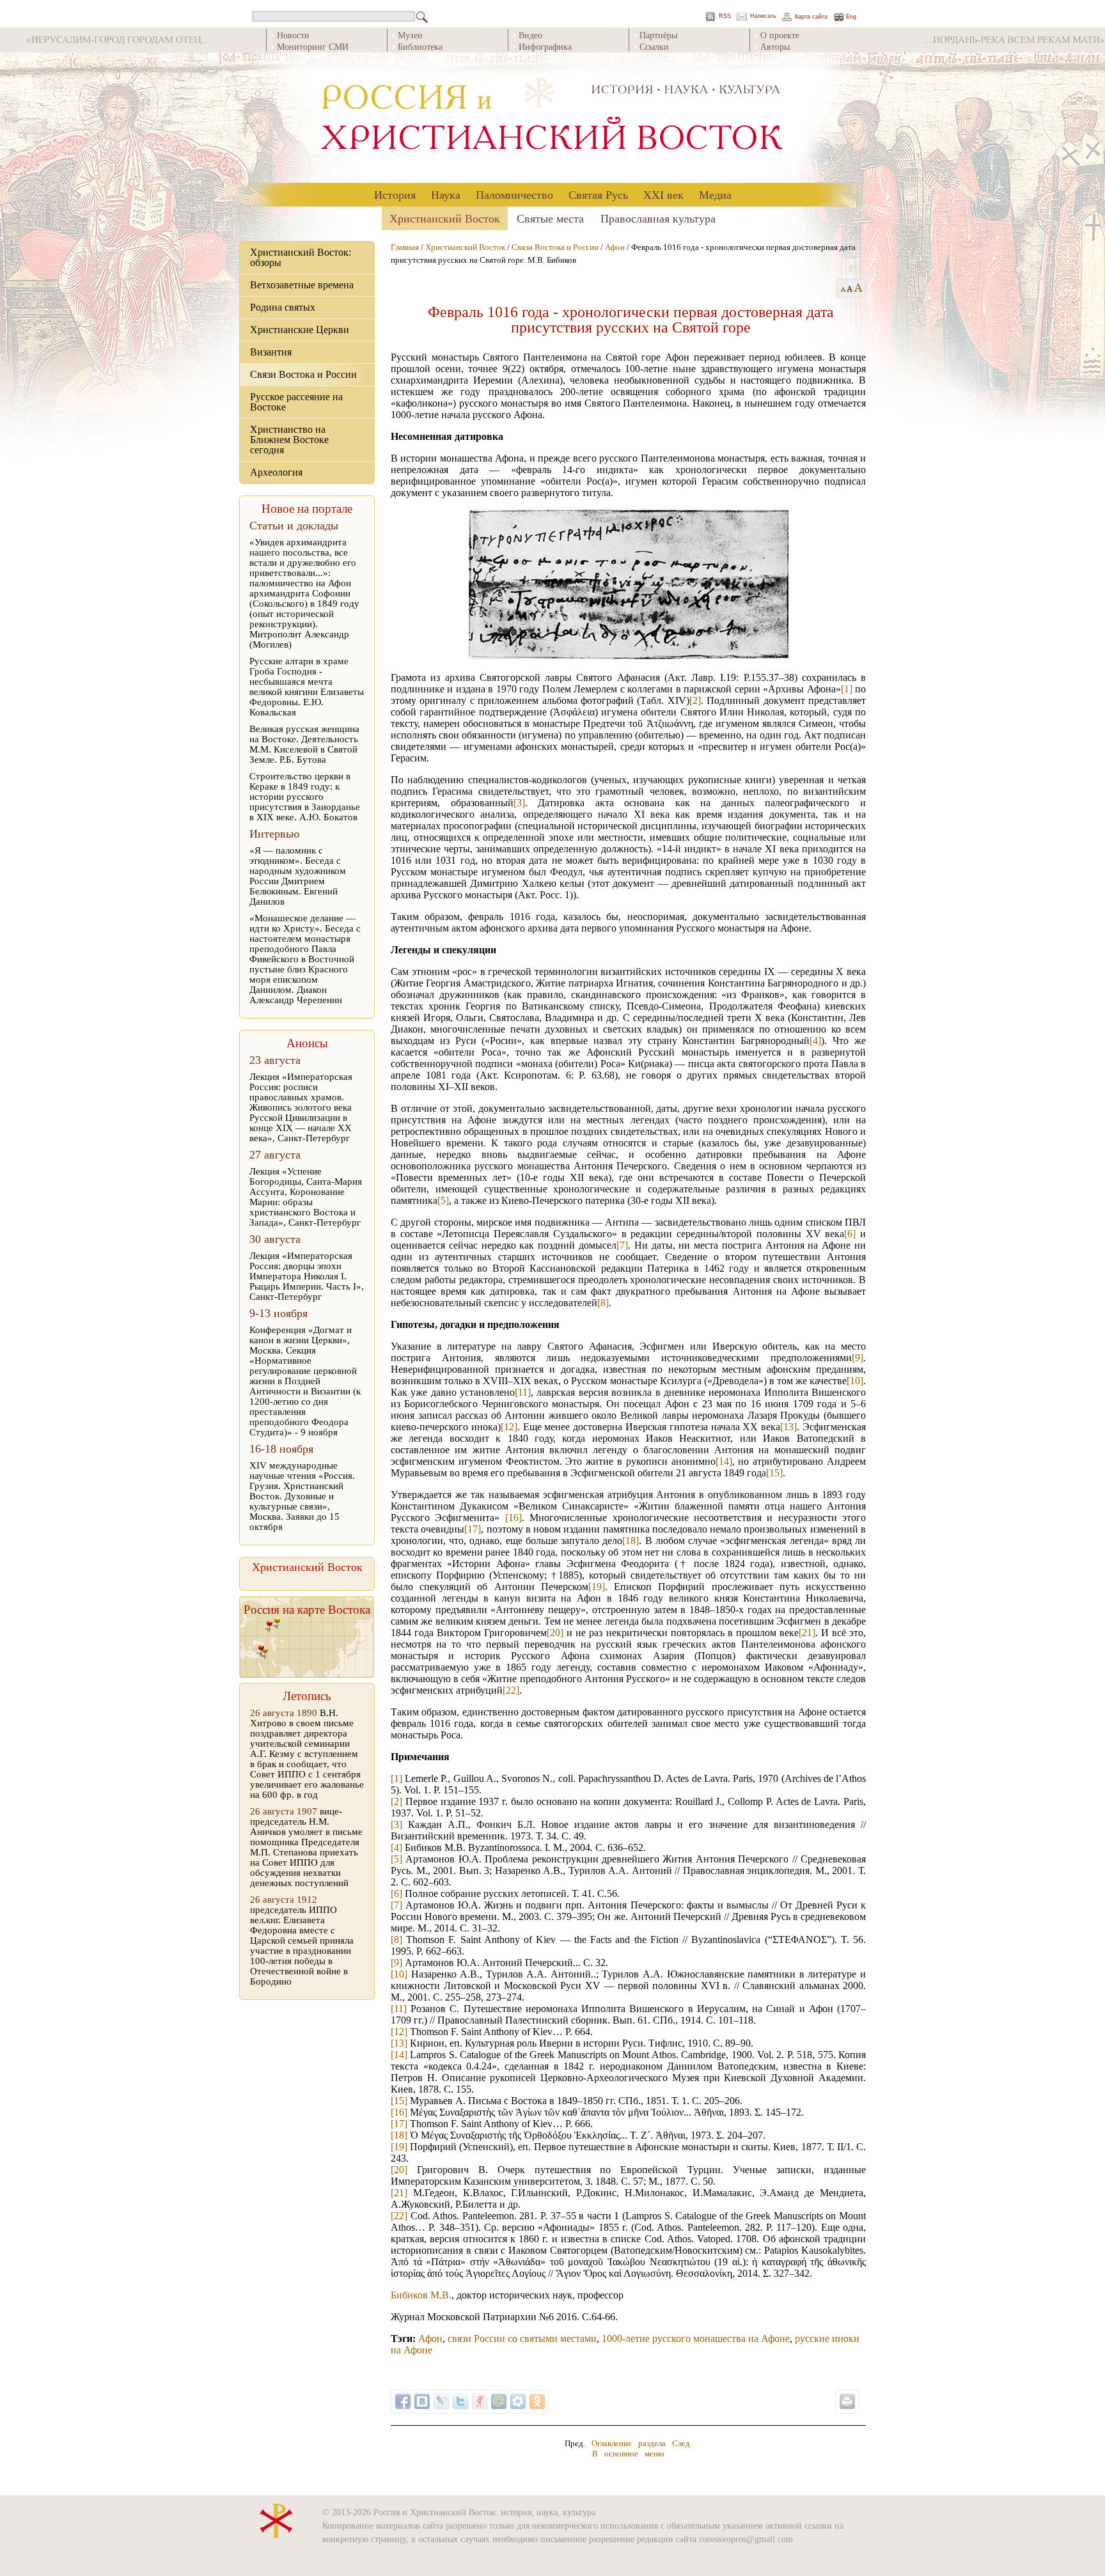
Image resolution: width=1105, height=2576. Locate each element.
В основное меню (628, 2454)
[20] (555, 1633)
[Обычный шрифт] (841, 288)
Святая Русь (598, 194)
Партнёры (658, 35)
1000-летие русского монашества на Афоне (696, 2338)
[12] (509, 1427)
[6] (850, 1234)
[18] (631, 1541)
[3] (519, 803)
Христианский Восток (445, 218)
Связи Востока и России (303, 374)
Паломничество (514, 194)
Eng (851, 17)
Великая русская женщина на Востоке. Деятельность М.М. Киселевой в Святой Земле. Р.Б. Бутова (304, 744)
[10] (855, 1381)
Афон (615, 247)
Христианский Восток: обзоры (301, 257)
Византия (271, 352)
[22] (511, 1690)
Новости (293, 35)
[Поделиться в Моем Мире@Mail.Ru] (499, 2401)
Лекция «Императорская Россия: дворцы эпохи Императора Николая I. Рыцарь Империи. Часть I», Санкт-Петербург (307, 1276)
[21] (807, 1633)
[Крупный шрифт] (850, 288)
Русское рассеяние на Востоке (296, 402)
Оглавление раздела (629, 2443)
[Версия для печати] (847, 2401)
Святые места (550, 218)
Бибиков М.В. (421, 2295)
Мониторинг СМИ (313, 46)
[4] (815, 1041)
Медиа (715, 194)
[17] (473, 1529)
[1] (847, 689)
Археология (276, 472)
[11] (523, 1392)
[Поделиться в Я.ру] (480, 2401)
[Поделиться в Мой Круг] (518, 2401)
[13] (788, 1427)
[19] (597, 1587)
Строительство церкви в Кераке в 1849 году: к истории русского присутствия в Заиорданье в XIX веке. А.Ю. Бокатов (305, 797)
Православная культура (658, 218)
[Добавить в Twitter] (460, 2401)
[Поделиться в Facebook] (403, 2401)
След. (682, 2443)
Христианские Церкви (300, 330)
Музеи (410, 35)
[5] (443, 1200)
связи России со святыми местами (522, 2338)
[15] (774, 1473)
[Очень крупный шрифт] (859, 288)
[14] (724, 1461)
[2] (695, 700)
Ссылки (654, 46)
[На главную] (552, 118)
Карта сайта (811, 17)
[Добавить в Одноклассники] (537, 2401)
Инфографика (545, 46)
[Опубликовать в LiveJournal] (441, 2401)
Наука (446, 194)
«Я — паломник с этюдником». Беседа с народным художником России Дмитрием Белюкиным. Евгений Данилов (298, 876)
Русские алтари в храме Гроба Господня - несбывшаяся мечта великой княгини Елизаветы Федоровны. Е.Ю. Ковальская (307, 687)
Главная (405, 247)
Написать (763, 16)
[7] (622, 1245)
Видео (530, 35)
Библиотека (420, 46)
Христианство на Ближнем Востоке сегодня (289, 440)
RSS (725, 16)
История (395, 194)
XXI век (663, 194)
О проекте (780, 35)
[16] (513, 1518)
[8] (603, 1303)
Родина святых (283, 307)
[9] (858, 1358)
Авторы (775, 46)
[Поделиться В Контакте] (422, 2401)
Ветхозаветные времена (302, 285)
